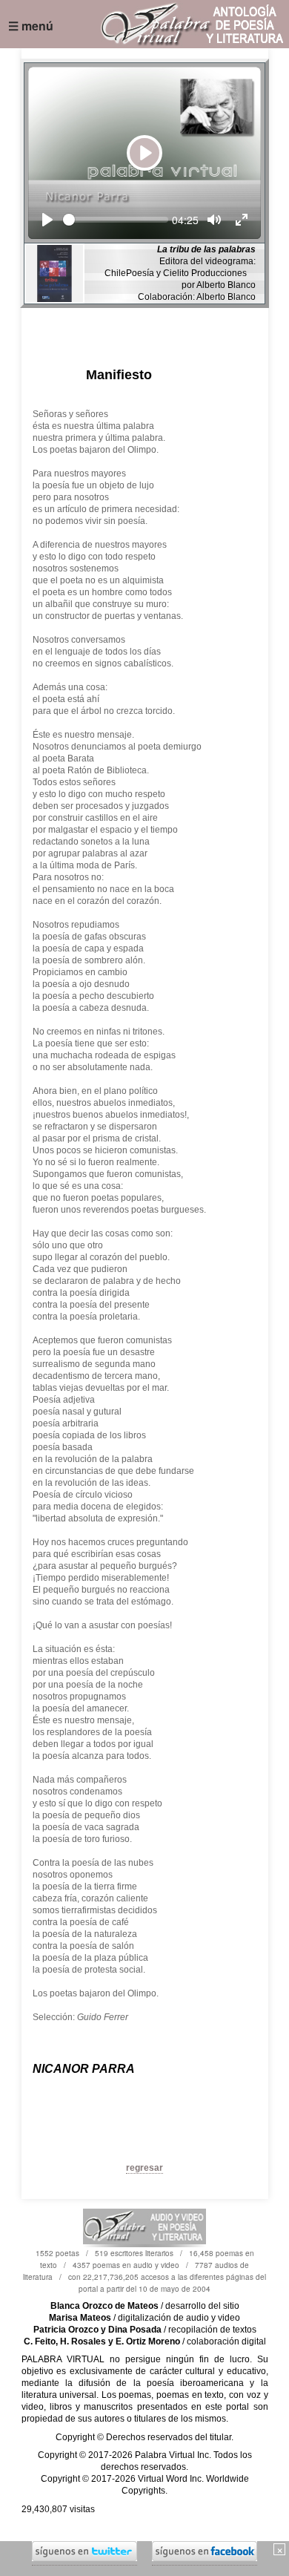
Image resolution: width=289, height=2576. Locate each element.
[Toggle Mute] (214, 220)
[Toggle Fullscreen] (242, 220)
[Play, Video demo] (47, 220)
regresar (144, 2168)
